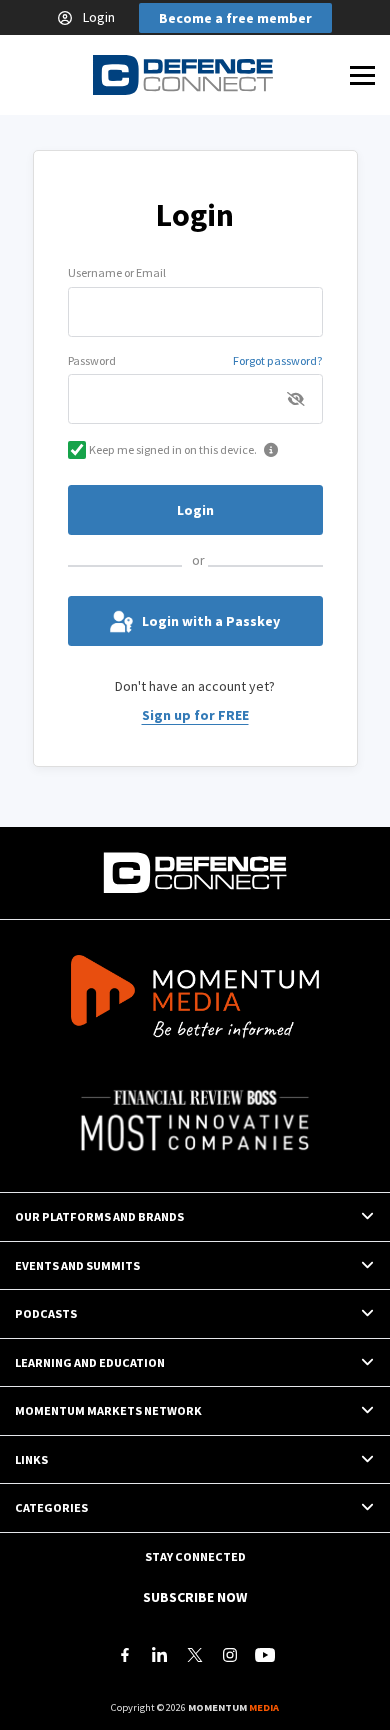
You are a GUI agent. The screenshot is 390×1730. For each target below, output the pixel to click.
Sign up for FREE (195, 715)
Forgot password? (278, 360)
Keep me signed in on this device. (173, 449)
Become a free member (235, 18)
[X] (195, 1655)
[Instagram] (230, 1655)
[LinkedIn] (160, 1655)
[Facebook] (125, 1655)
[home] (183, 75)
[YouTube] (265, 1655)
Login (99, 17)
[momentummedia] (195, 999)
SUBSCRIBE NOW (195, 1597)
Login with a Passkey (211, 621)
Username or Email (117, 272)
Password (92, 360)
